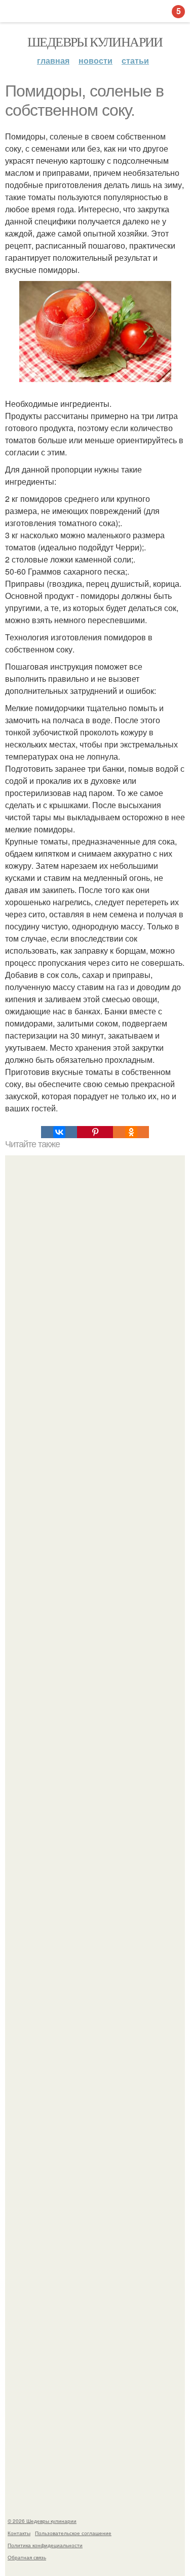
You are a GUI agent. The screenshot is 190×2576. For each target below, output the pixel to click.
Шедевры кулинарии (95, 41)
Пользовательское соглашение (73, 2533)
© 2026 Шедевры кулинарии (42, 2521)
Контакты (19, 2533)
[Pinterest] (95, 1132)
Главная (53, 60)
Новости (96, 60)
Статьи (135, 60)
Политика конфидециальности (45, 2545)
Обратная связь (27, 2557)
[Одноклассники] (131, 1132)
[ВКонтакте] (59, 1132)
